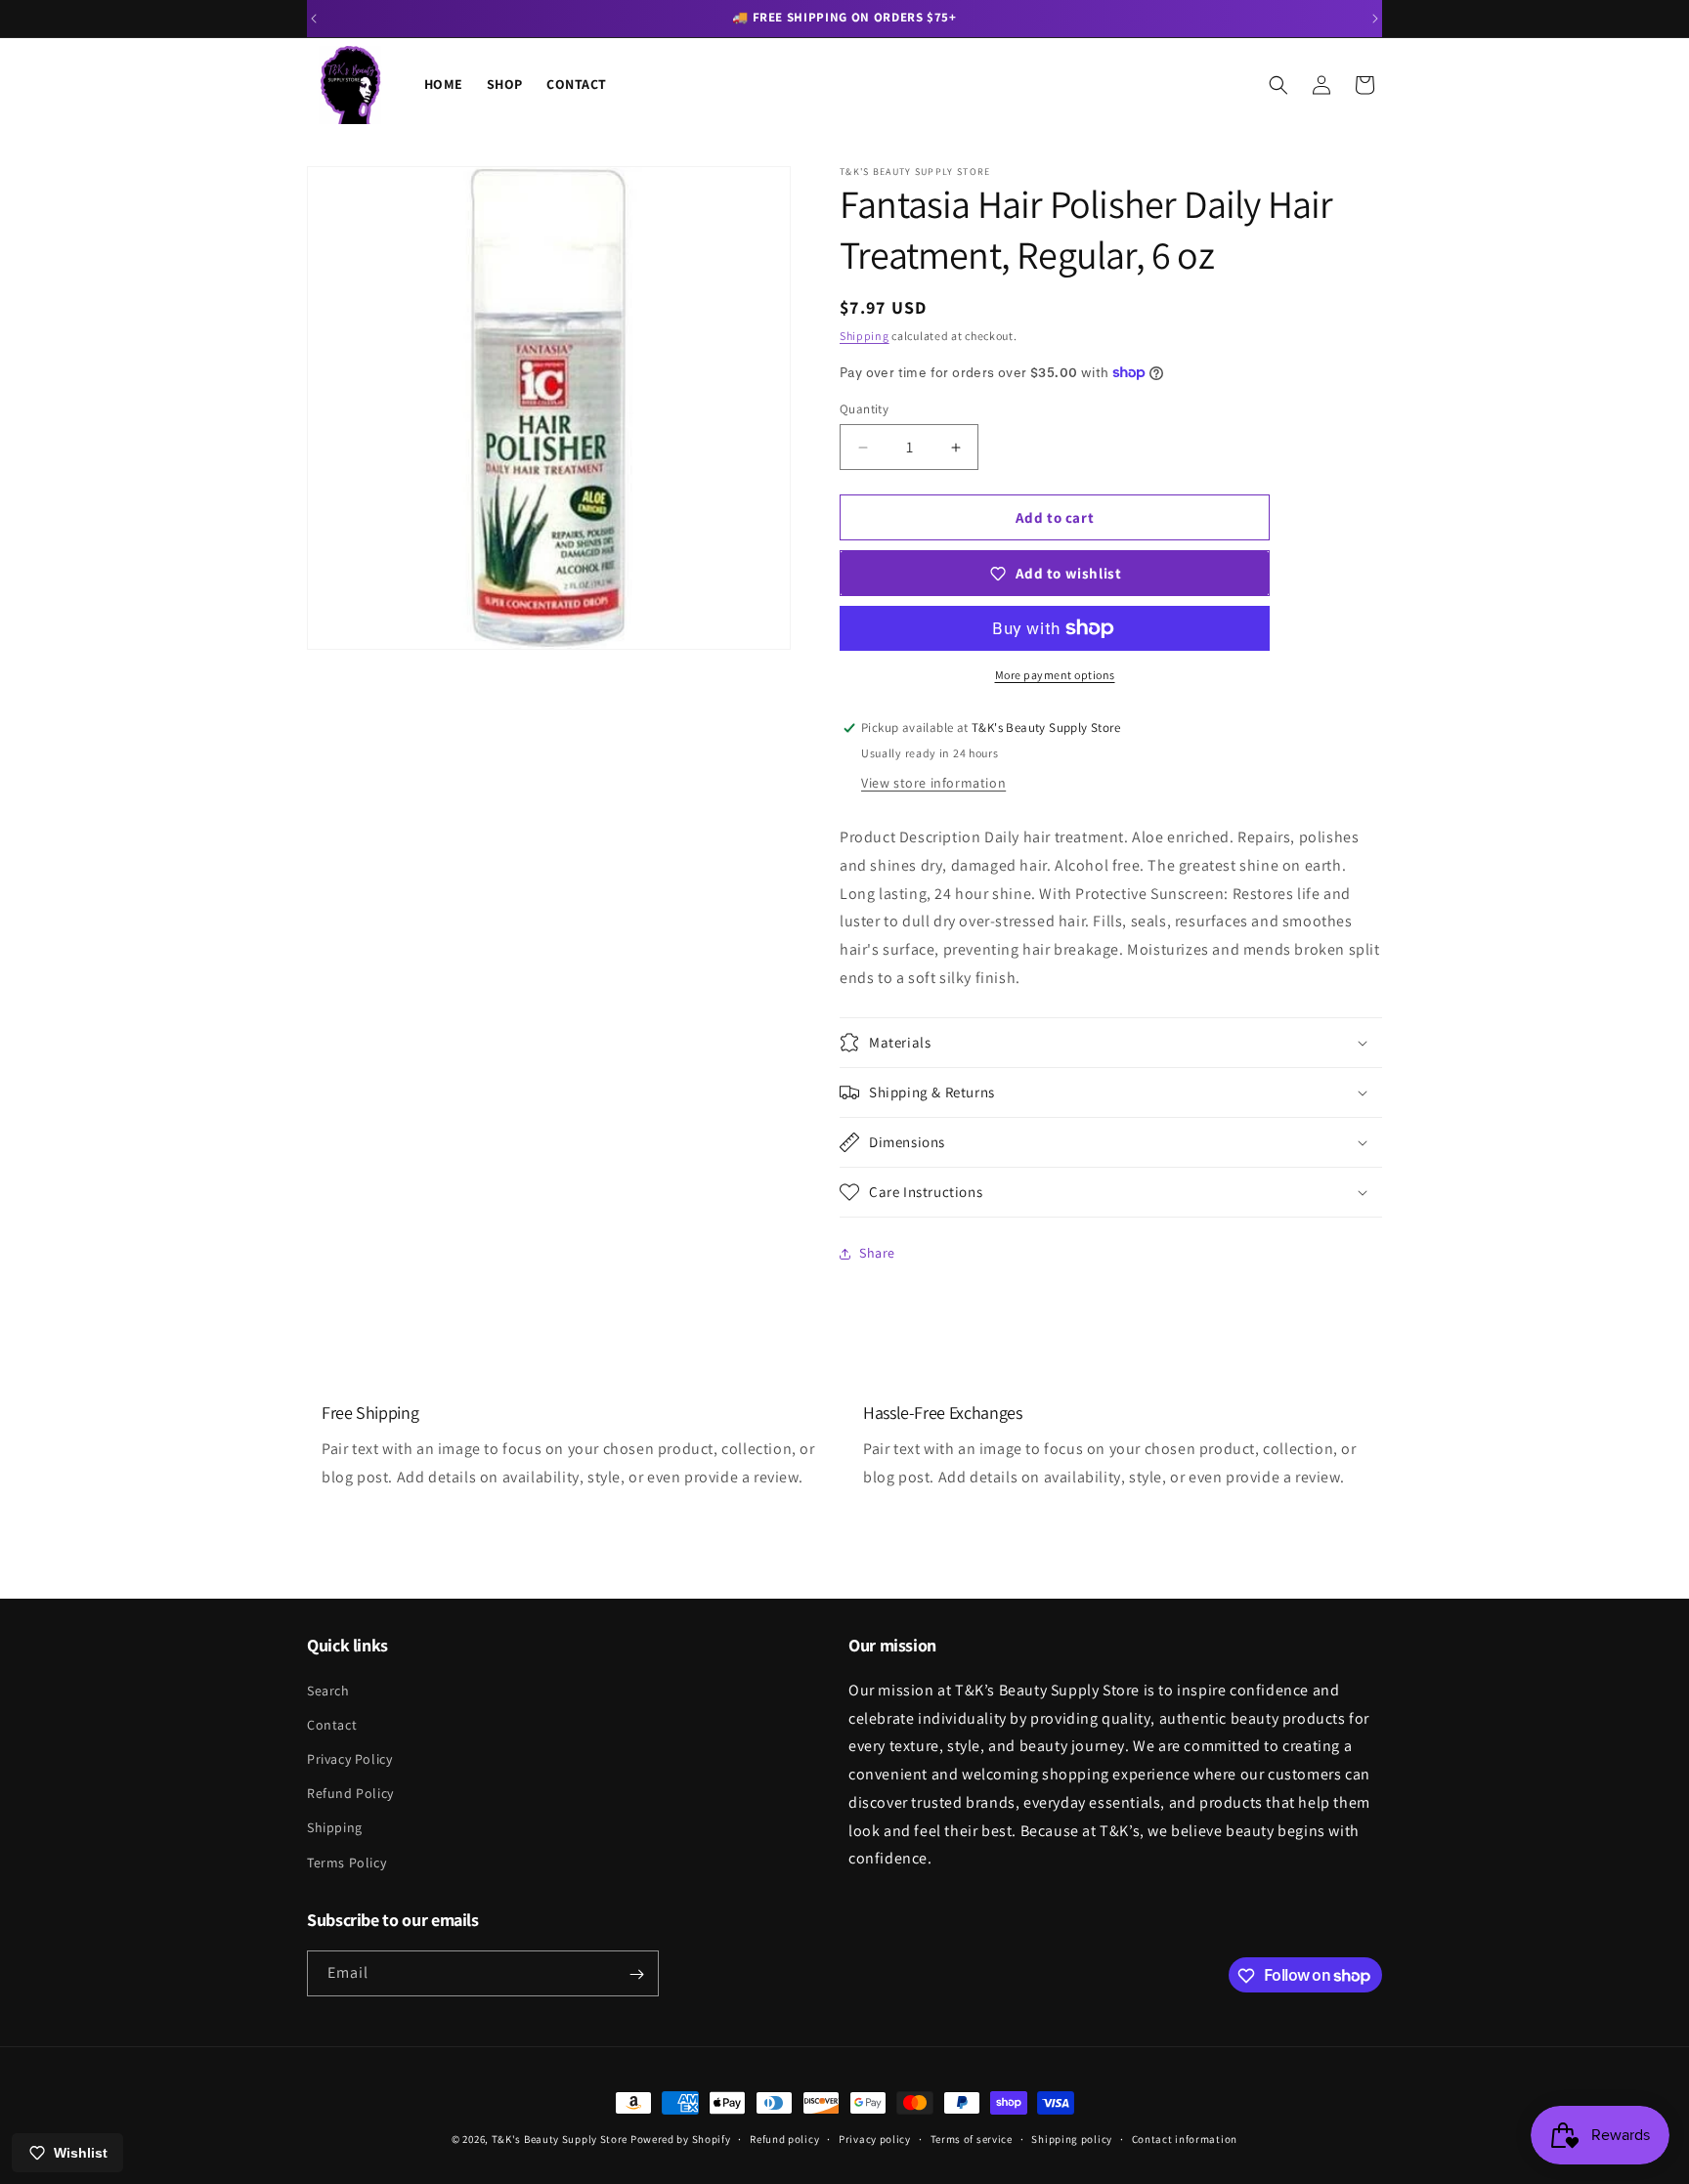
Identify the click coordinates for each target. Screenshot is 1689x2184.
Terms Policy (346, 1862)
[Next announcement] (1375, 19)
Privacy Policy (349, 1758)
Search (328, 1690)
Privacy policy (875, 2138)
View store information (933, 783)
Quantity (864, 409)
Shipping (865, 336)
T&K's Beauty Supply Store (560, 2139)
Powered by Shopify (681, 2139)
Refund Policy (350, 1793)
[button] (1278, 85)
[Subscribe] (636, 1974)
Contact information (1185, 2138)
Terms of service (972, 2138)
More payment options (1055, 675)
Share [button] (877, 1253)
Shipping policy (1072, 2138)
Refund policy (784, 2138)
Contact (332, 1724)
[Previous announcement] (314, 19)
